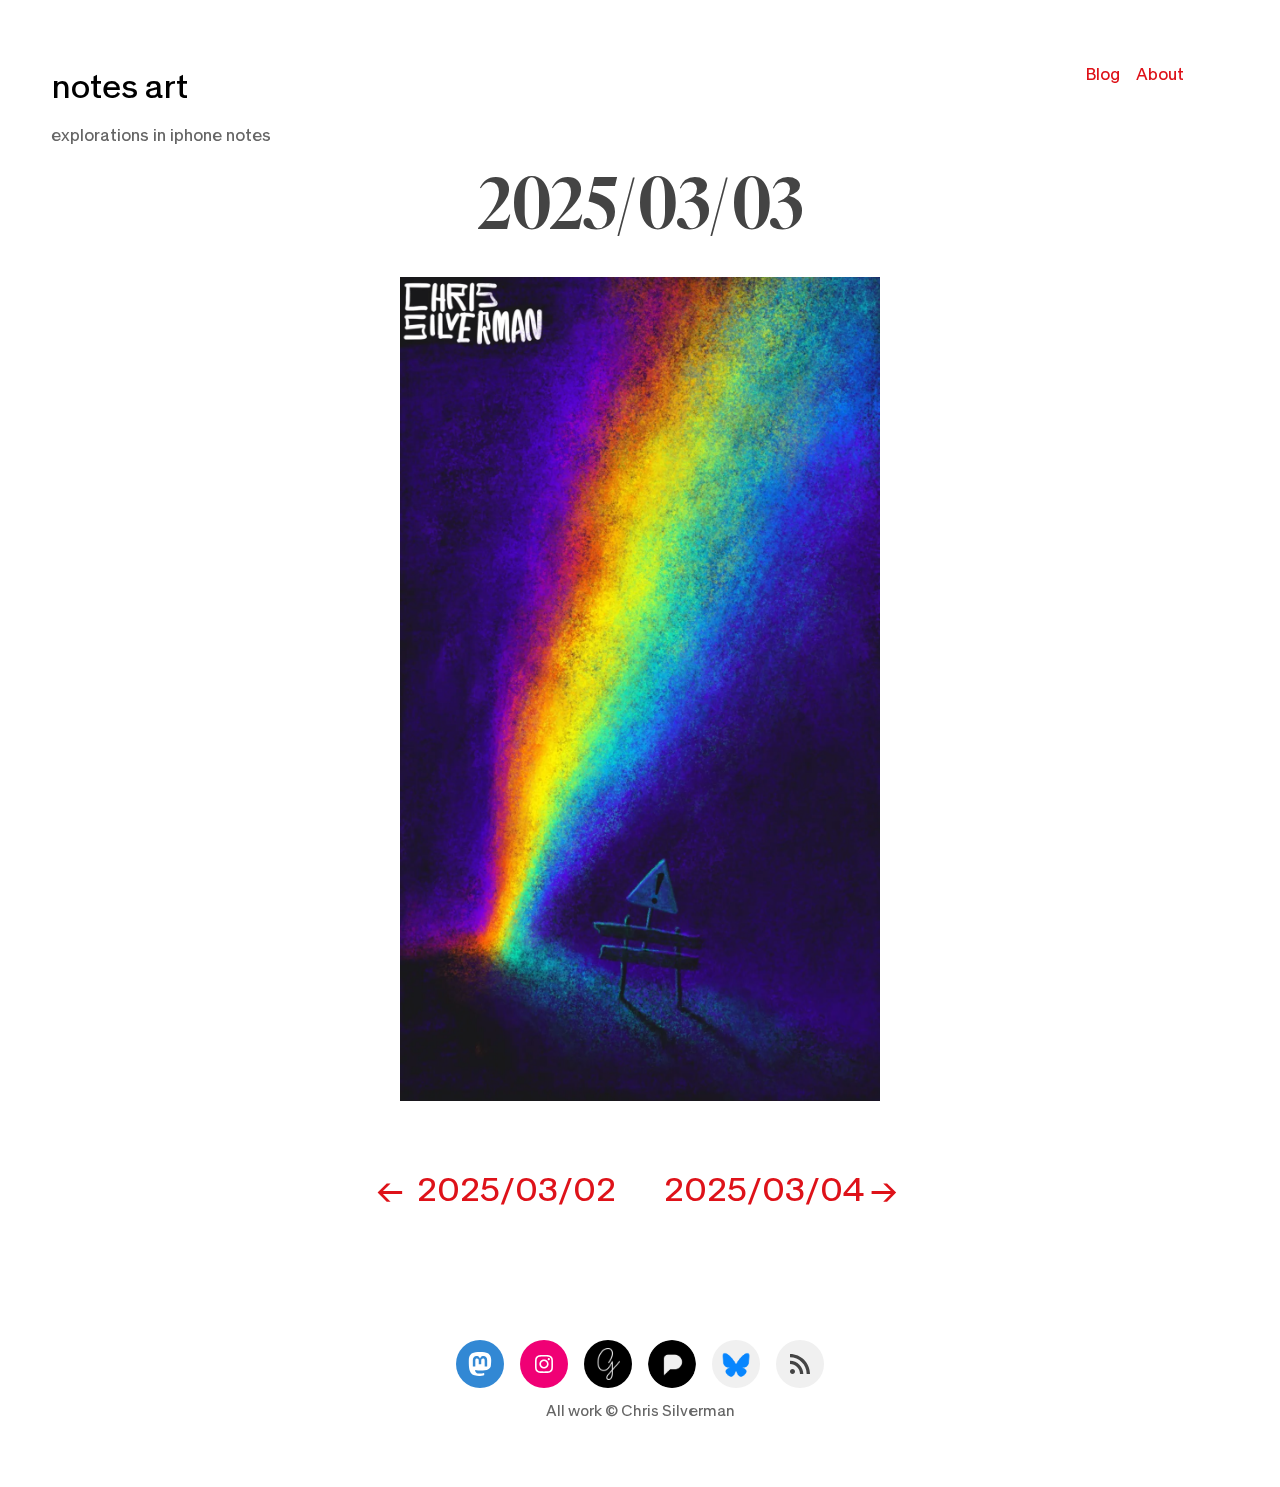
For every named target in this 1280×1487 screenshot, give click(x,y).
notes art (119, 87)
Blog (1103, 74)
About (1160, 74)
